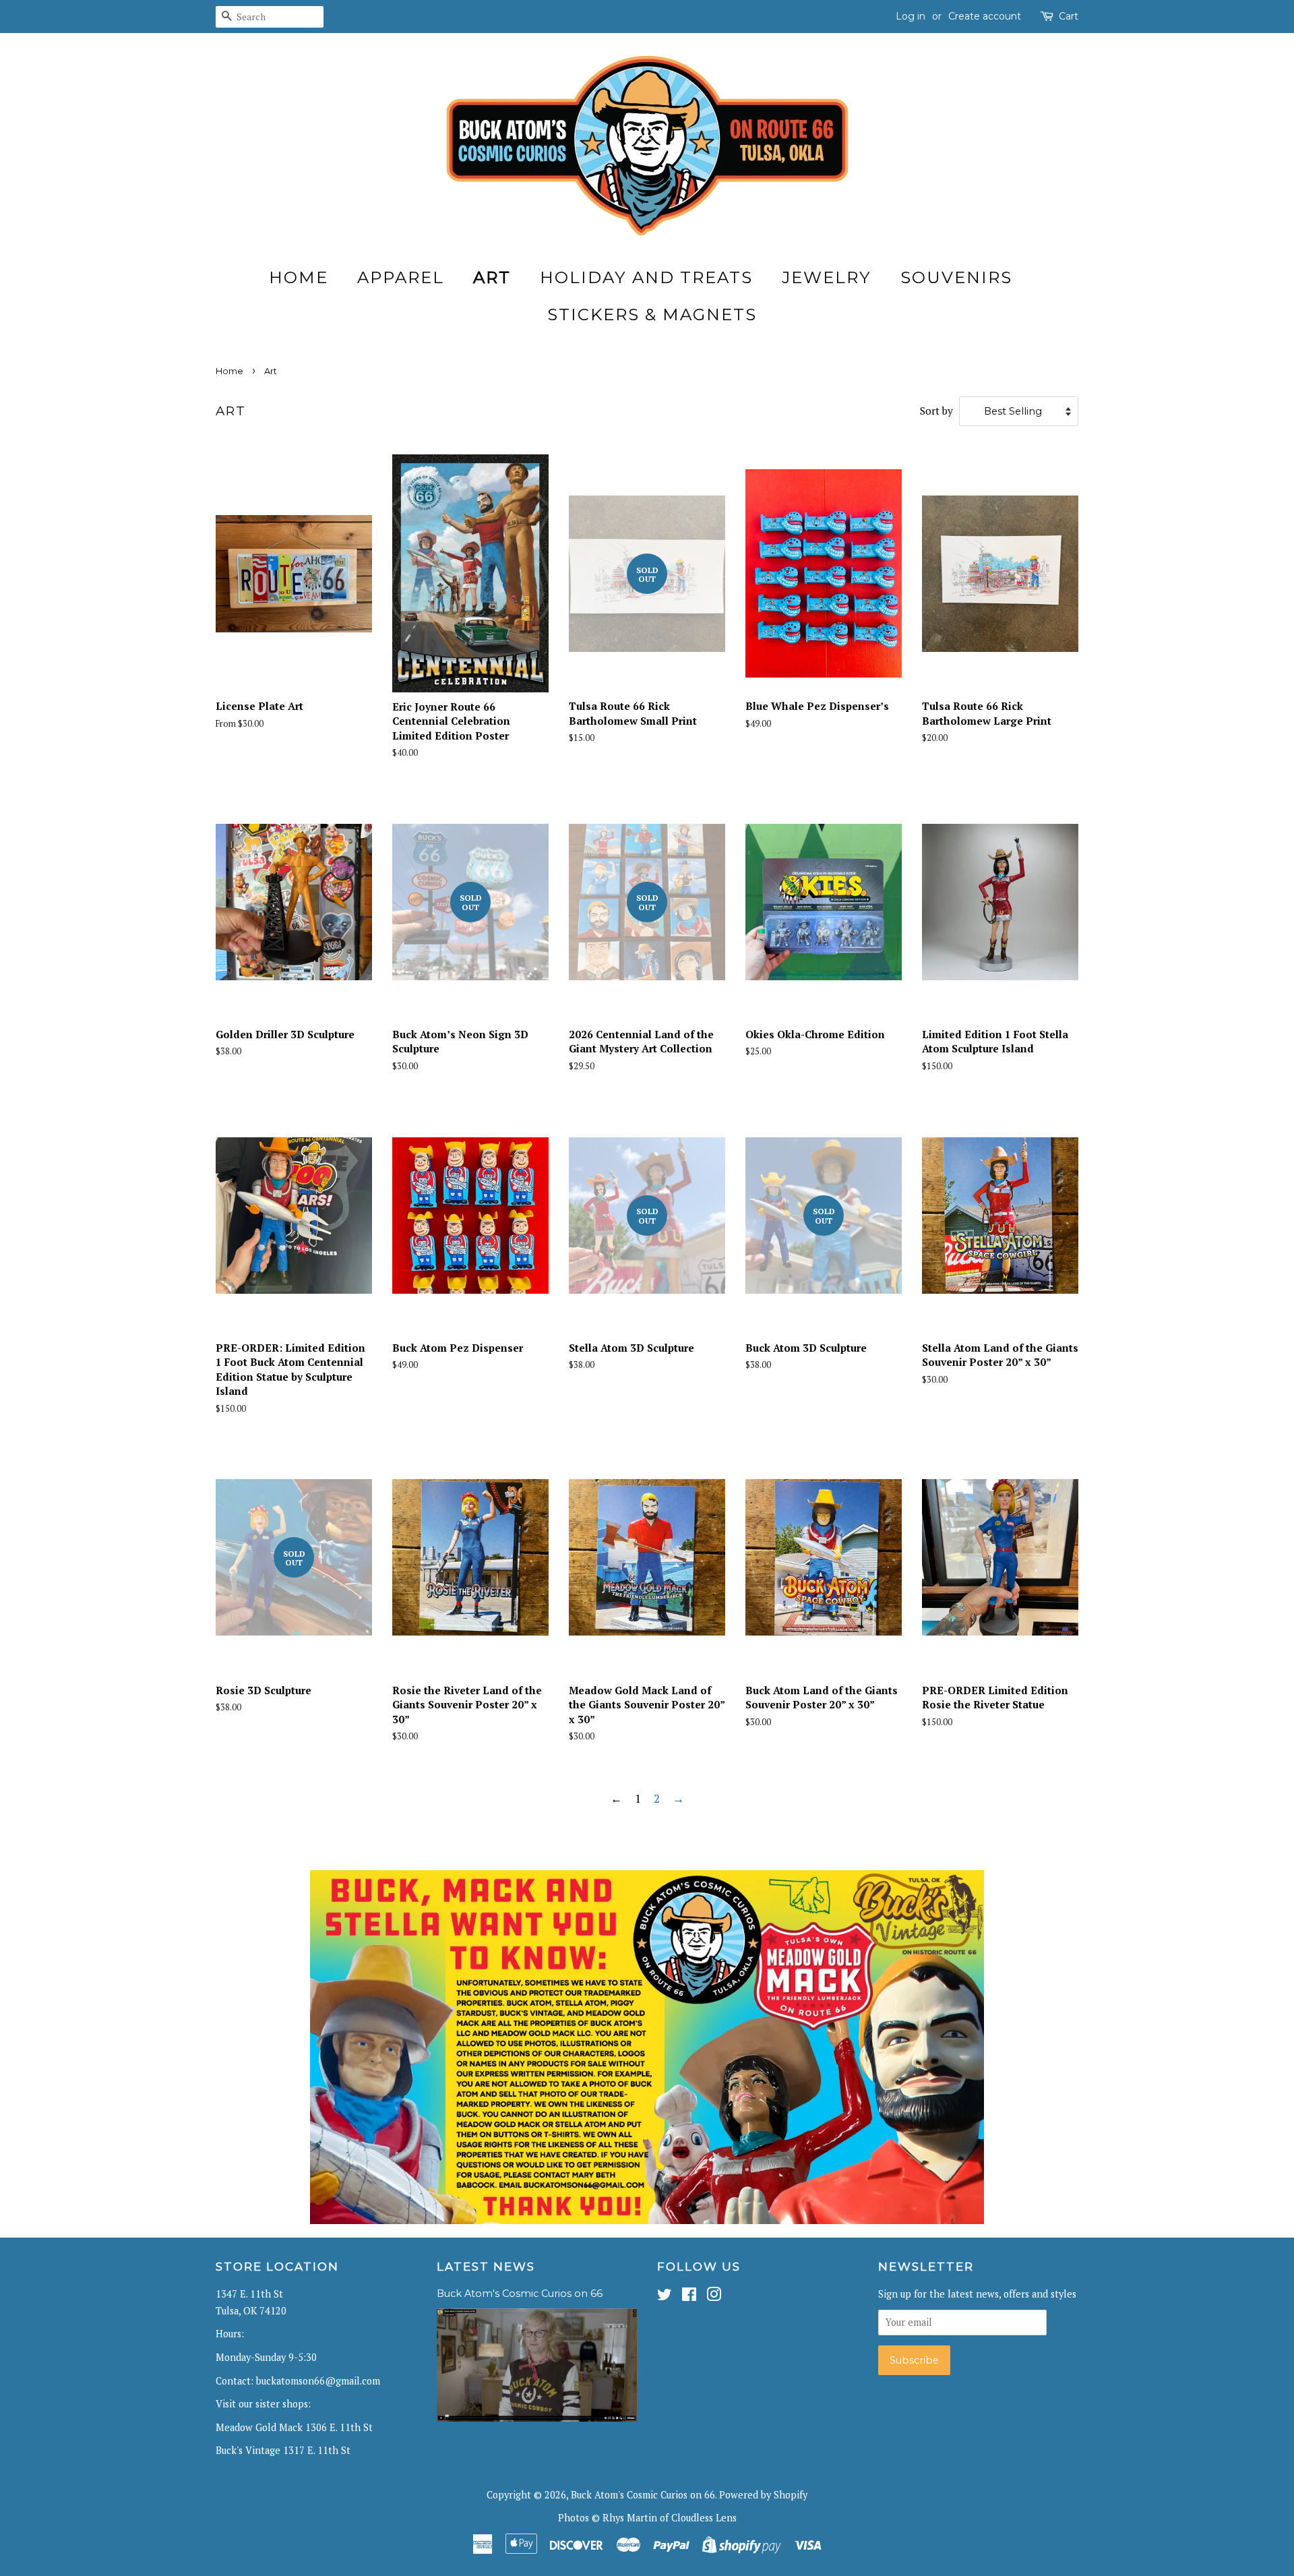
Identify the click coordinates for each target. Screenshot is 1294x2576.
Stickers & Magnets (652, 314)
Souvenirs (956, 277)
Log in (911, 16)
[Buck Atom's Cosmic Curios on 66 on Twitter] (665, 2297)
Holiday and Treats (646, 277)
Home (299, 277)
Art (492, 277)
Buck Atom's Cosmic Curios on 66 (520, 2294)
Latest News (486, 2267)
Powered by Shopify (763, 2495)
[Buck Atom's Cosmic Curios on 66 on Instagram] (714, 2297)
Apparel (401, 277)
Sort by (936, 411)
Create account (985, 16)
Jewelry (827, 277)
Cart (1069, 16)
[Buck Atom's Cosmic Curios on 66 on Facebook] (689, 2297)
